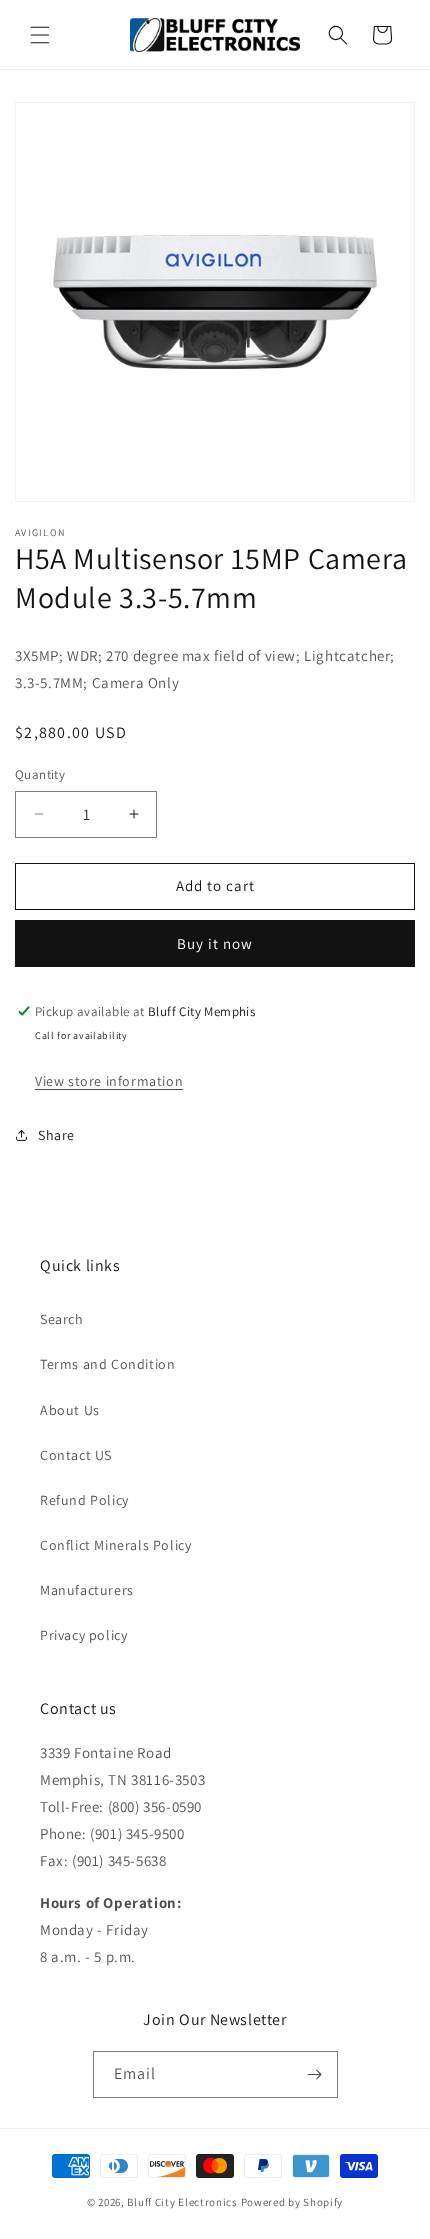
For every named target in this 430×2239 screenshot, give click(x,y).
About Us (70, 1410)
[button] (40, 35)
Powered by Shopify (292, 2202)
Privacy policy (83, 1635)
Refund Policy (84, 1500)
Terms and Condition (107, 1364)
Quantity (40, 774)
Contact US (76, 1455)
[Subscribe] (315, 2074)
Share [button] (56, 1135)
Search (62, 1319)
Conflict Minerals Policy (115, 1545)
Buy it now (215, 943)
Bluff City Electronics (183, 2202)
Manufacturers (87, 1590)
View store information (109, 1081)
